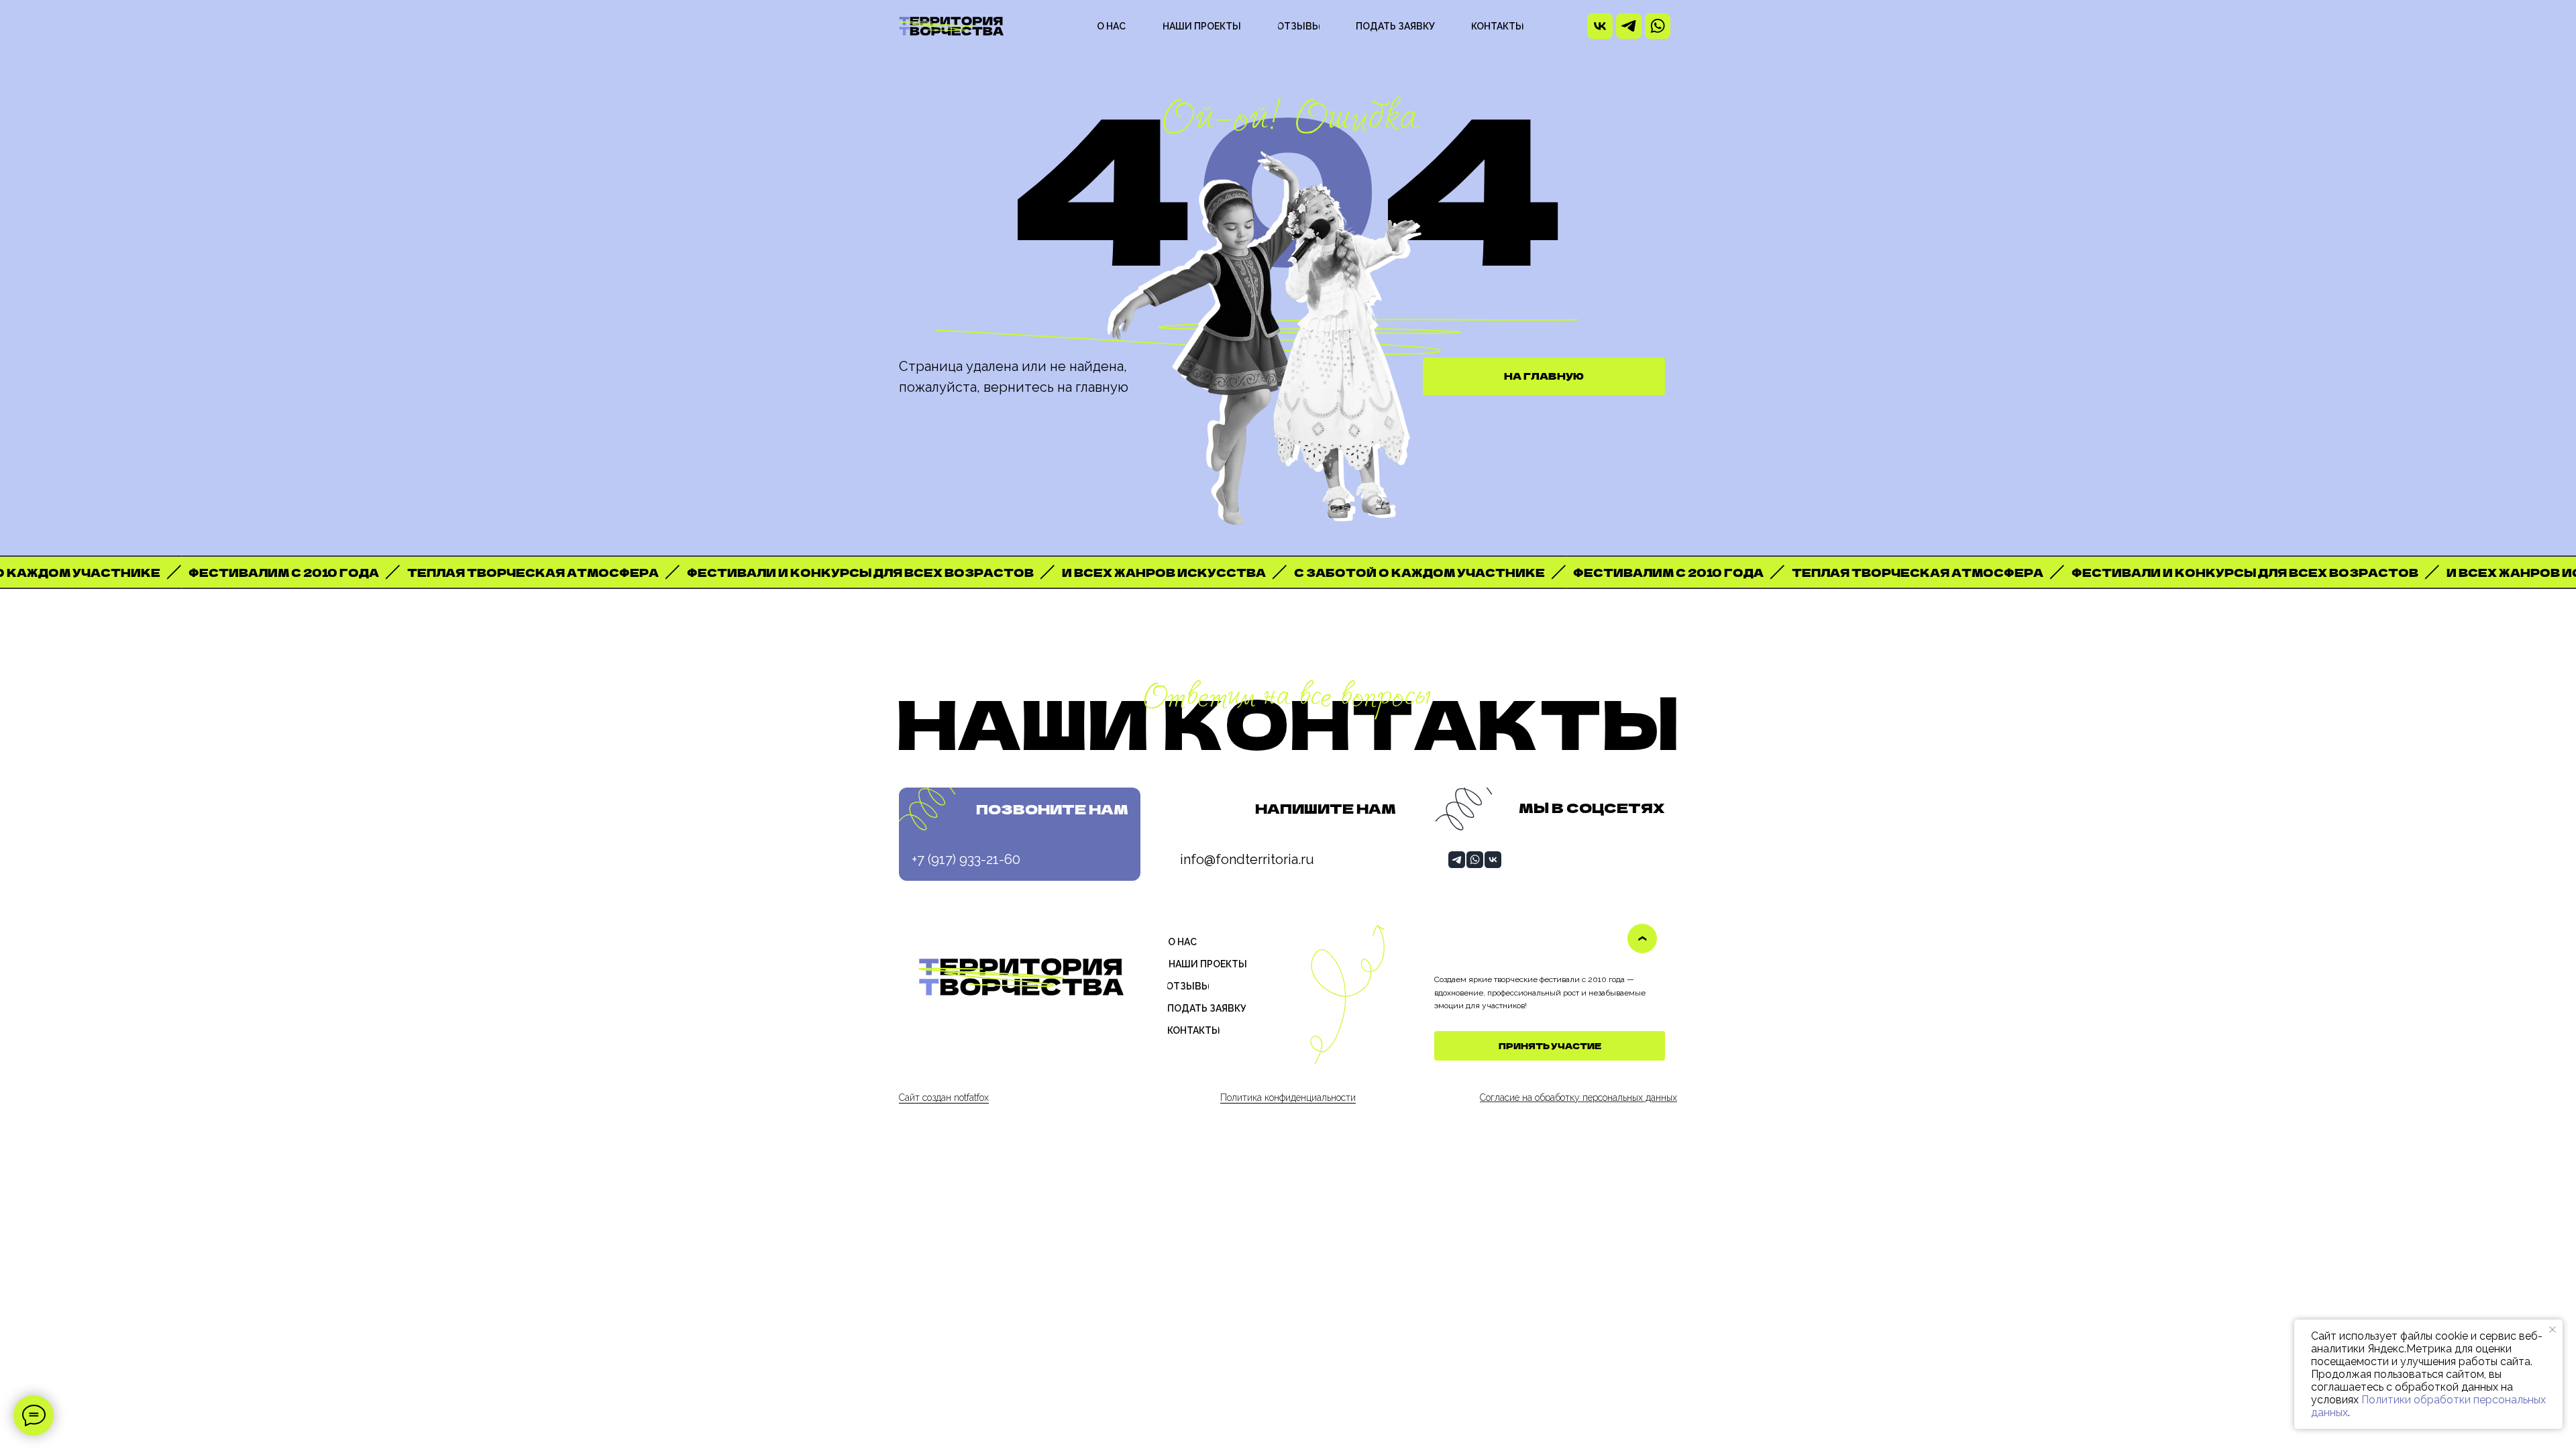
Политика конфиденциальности (1288, 1097)
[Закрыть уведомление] (2553, 1330)
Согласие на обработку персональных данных (1578, 1097)
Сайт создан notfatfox (944, 1097)
